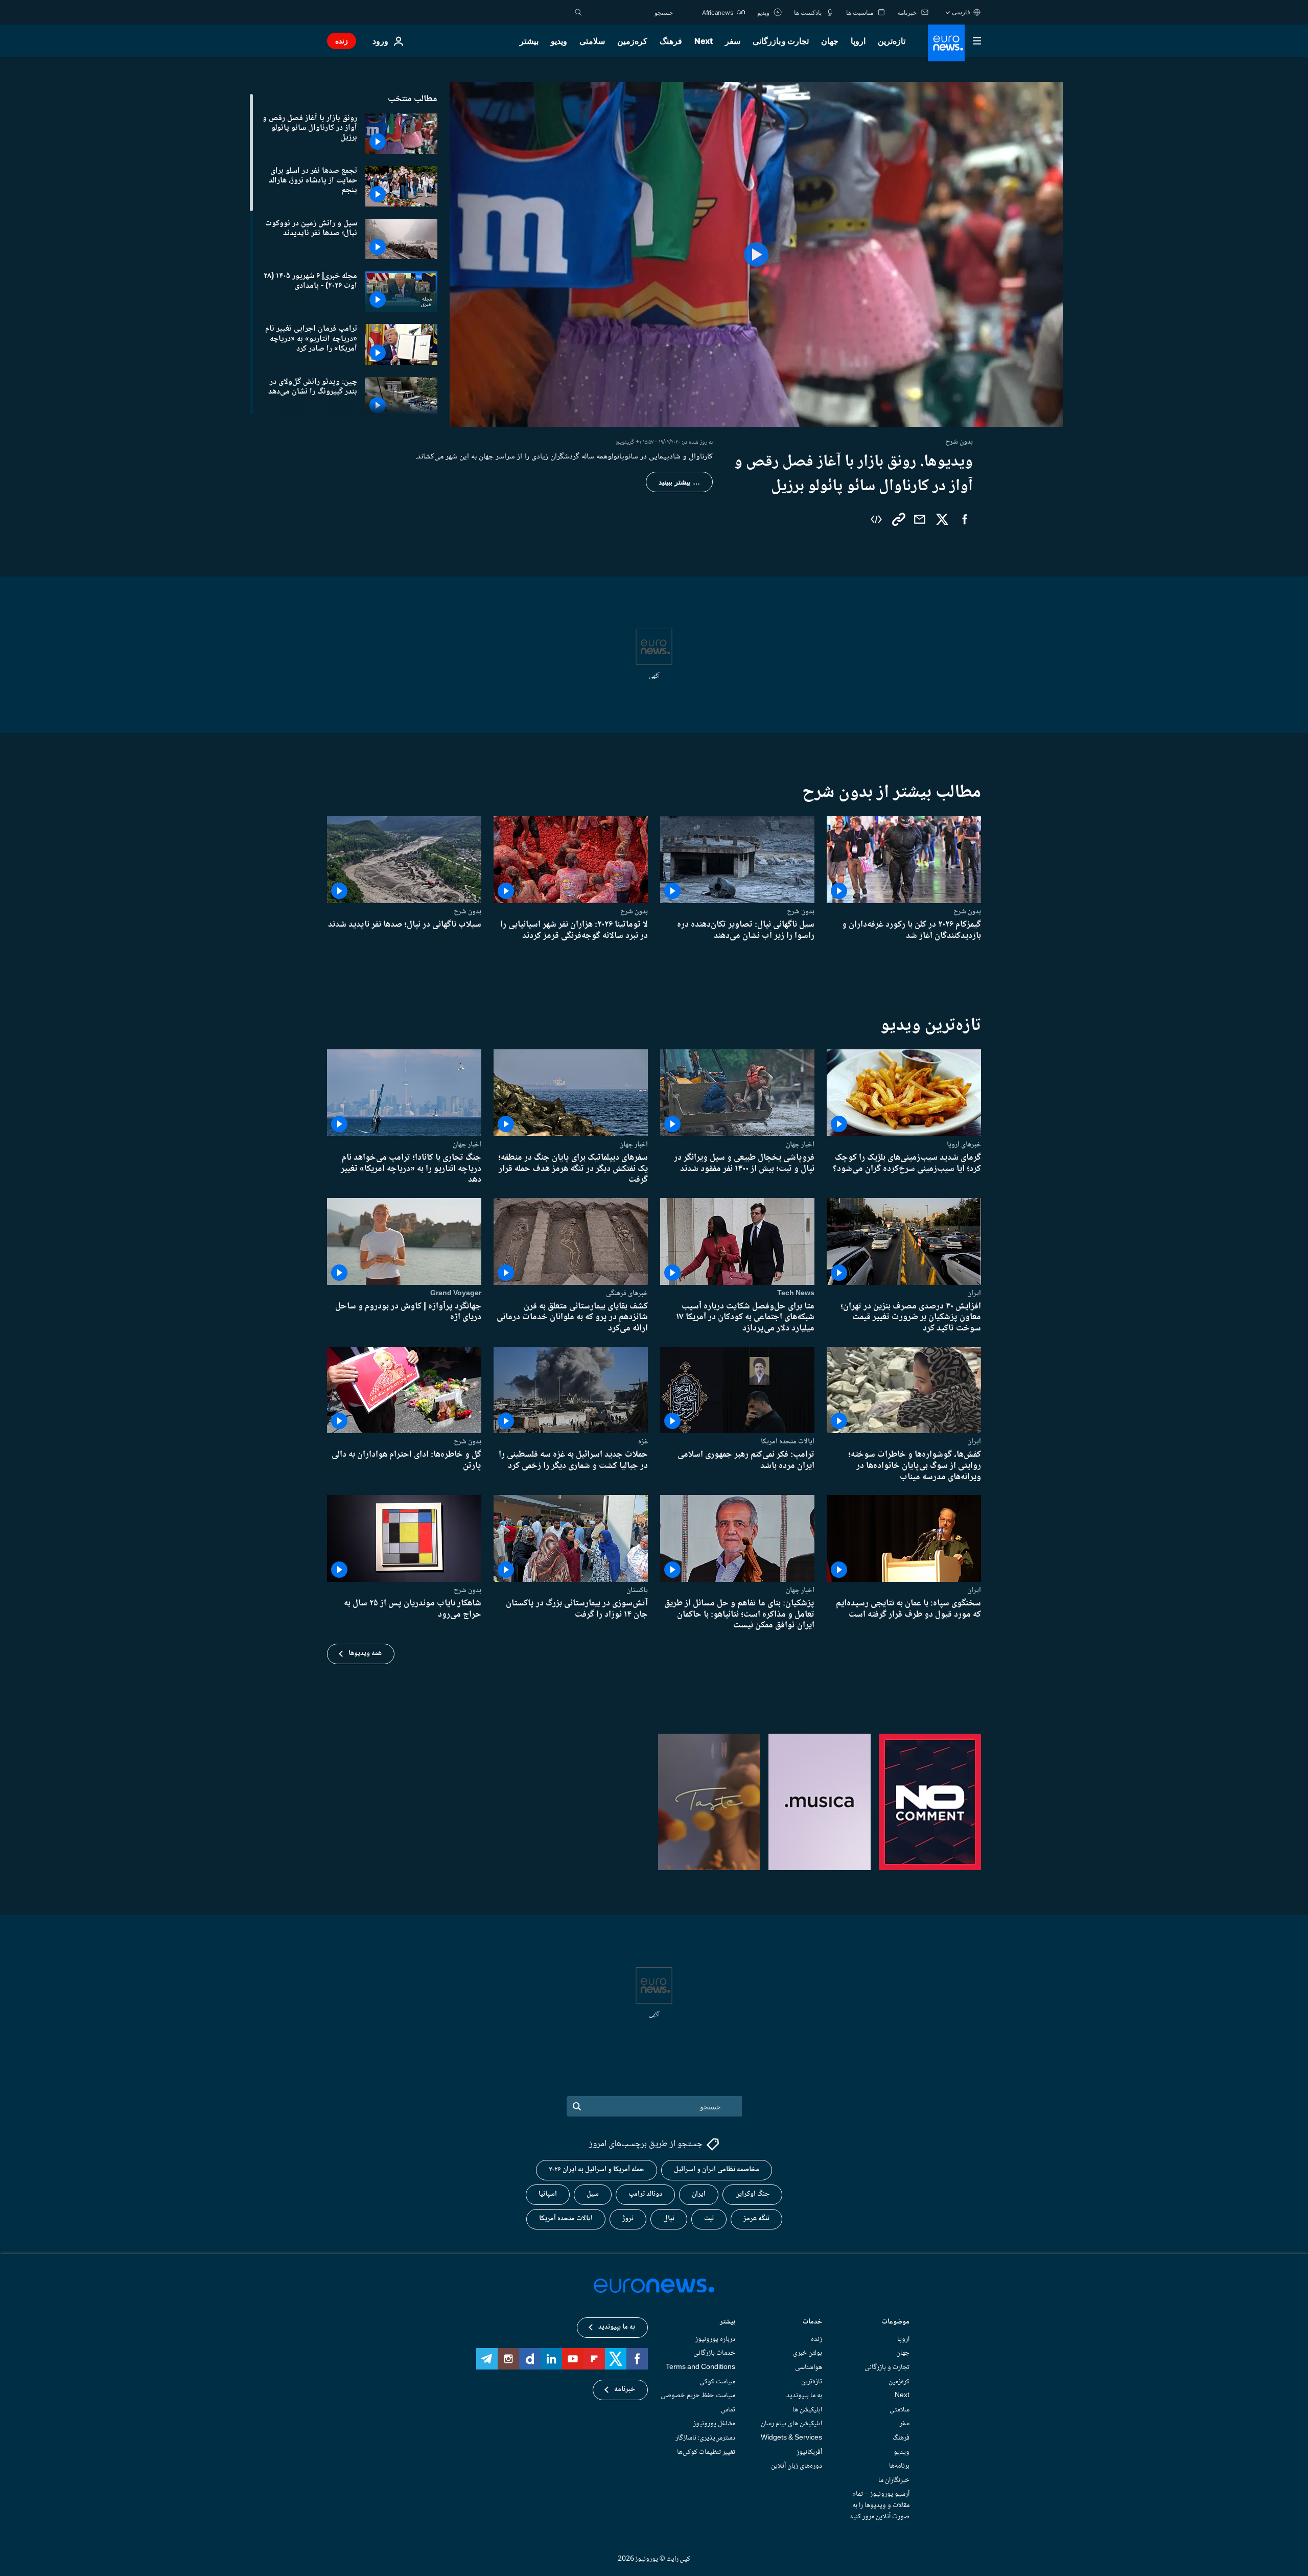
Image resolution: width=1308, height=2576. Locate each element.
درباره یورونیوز (715, 2339)
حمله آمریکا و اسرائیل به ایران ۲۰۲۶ (597, 2170)
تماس (728, 2409)
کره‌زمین (632, 41)
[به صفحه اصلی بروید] (946, 43)
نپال (669, 2219)
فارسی (961, 12)
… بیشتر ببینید (679, 482)
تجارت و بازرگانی (781, 41)
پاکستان (637, 1590)
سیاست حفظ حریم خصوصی (698, 2396)
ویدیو (559, 41)
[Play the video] (756, 254)
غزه (643, 1442)
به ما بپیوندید (804, 2396)
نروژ (628, 2219)
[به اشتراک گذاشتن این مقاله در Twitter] (942, 519)
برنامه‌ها (899, 2466)
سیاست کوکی (717, 2381)
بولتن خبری (808, 2353)
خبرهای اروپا (964, 1144)
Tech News (796, 1293)
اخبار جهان (800, 1144)
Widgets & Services (791, 2438)
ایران (974, 1293)
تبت (709, 2219)
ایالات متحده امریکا (788, 1442)
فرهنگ (671, 41)
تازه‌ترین (892, 41)
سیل (593, 2194)
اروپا (858, 41)
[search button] (578, 12)
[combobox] (630, 12)
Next (704, 41)
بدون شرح (967, 911)
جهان (830, 41)
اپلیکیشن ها (807, 2409)
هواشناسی (809, 2367)
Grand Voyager (456, 1293)
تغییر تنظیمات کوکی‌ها (706, 2452)
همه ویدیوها (365, 1654)
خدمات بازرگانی (714, 2353)
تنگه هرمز (756, 2219)
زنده (342, 41)
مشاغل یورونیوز (714, 2424)
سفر (733, 41)
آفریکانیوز (809, 2452)
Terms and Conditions (700, 2367)
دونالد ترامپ (645, 2194)
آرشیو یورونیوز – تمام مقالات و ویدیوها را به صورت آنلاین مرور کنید (880, 2505)
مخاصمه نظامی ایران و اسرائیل (717, 2170)
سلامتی (592, 41)
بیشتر (728, 2323)
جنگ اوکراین (752, 2194)
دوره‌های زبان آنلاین (797, 2466)
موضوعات (896, 2323)
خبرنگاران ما (894, 2480)
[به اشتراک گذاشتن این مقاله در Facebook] (965, 519)
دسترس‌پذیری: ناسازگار (705, 2438)
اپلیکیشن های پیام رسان (791, 2424)
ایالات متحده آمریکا (566, 2219)
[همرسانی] (920, 519)
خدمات (812, 2323)
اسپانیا (548, 2194)
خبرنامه (625, 2389)
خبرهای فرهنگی (627, 1293)
